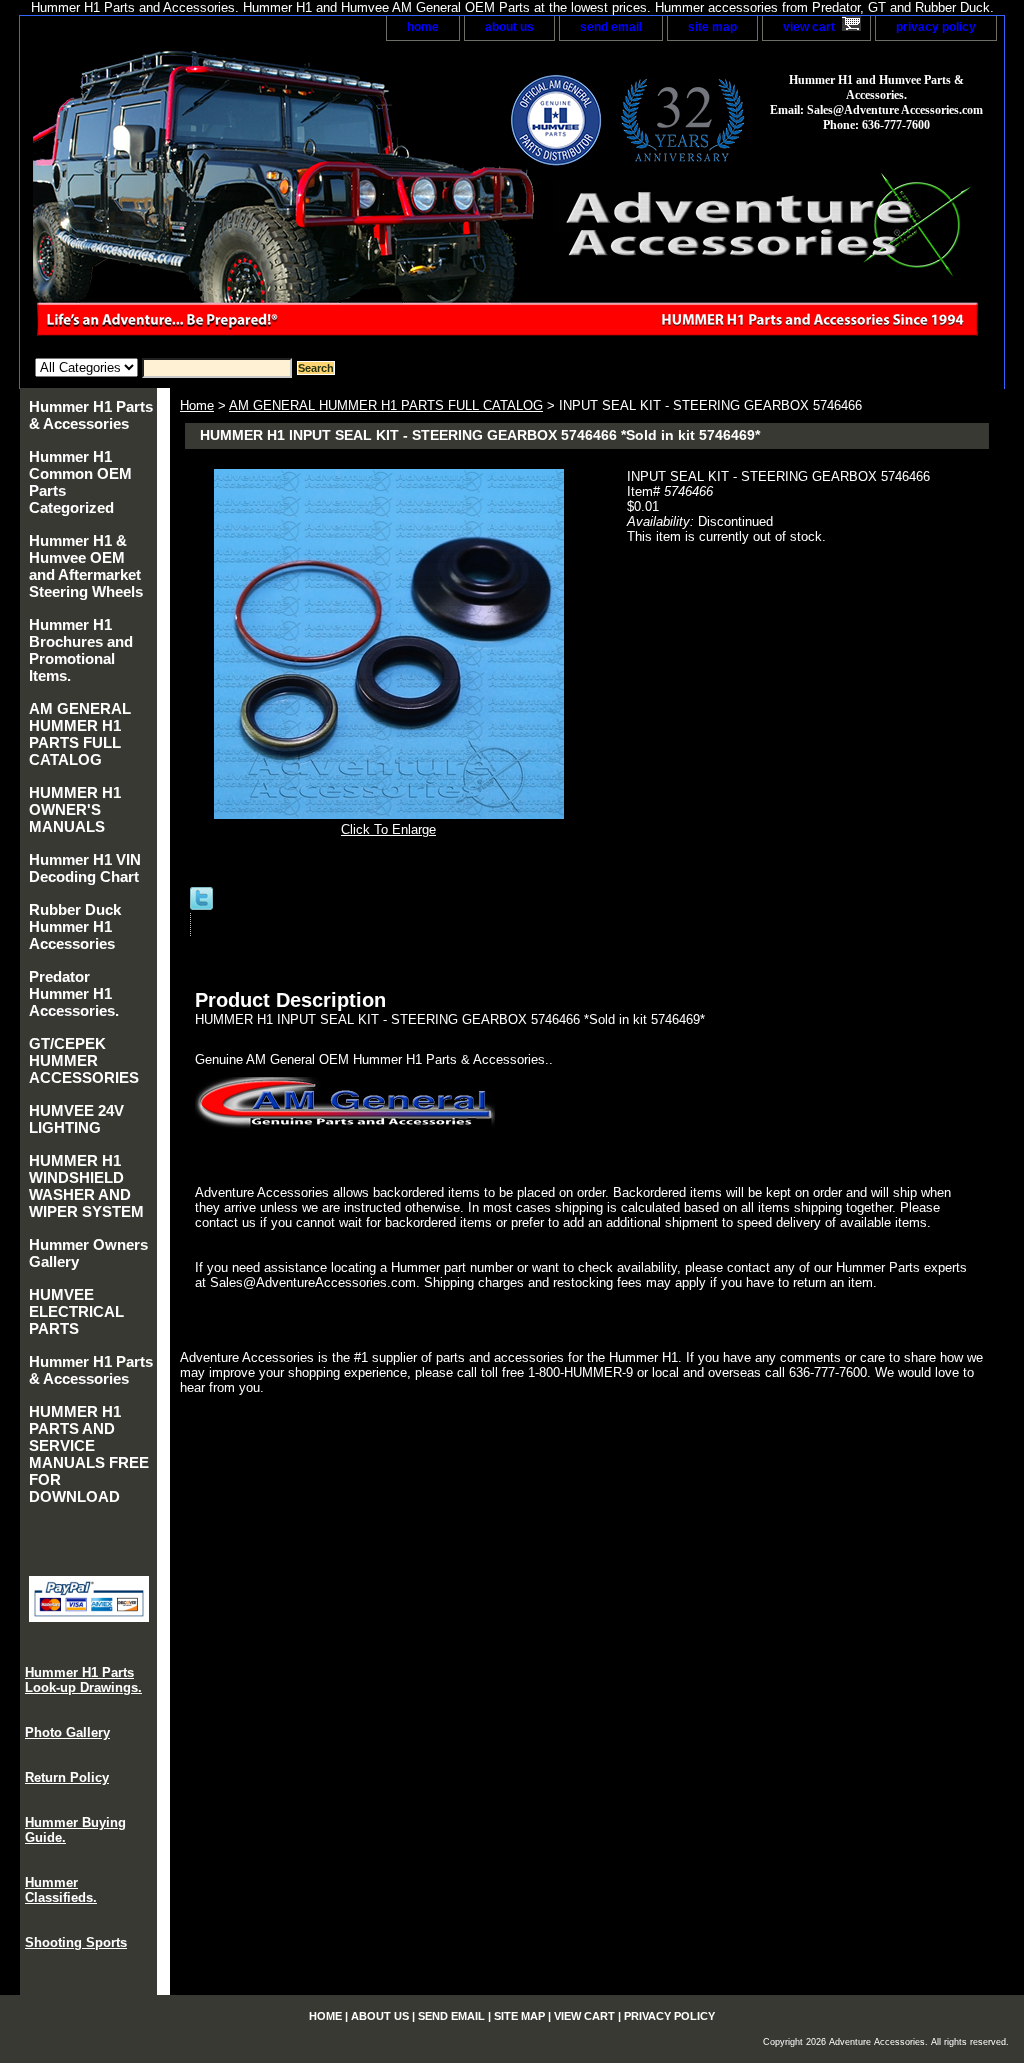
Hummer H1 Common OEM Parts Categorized (80, 482)
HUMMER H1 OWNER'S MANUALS (75, 809)
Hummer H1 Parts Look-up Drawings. (83, 1680)
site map (712, 27)
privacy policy (936, 27)
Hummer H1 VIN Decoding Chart (85, 868)
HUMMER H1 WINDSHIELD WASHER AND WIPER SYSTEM (86, 1186)
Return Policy (67, 1777)
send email (611, 27)
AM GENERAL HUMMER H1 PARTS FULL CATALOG (386, 405)
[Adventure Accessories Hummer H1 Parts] (270, 199)
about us (509, 27)
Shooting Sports (76, 1942)
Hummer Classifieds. (61, 1890)
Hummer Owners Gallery (88, 1253)
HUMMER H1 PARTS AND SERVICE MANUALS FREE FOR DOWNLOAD (89, 1454)
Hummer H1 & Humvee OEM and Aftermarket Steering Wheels (86, 566)
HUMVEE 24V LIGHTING (76, 1119)
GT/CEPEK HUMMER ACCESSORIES (84, 1060)
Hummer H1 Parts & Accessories (91, 415)
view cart (809, 27)
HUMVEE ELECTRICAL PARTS (76, 1311)
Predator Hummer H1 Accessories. (74, 993)
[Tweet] (201, 905)
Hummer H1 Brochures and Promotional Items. (81, 650)
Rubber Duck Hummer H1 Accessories (75, 926)
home (423, 27)
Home (197, 405)
